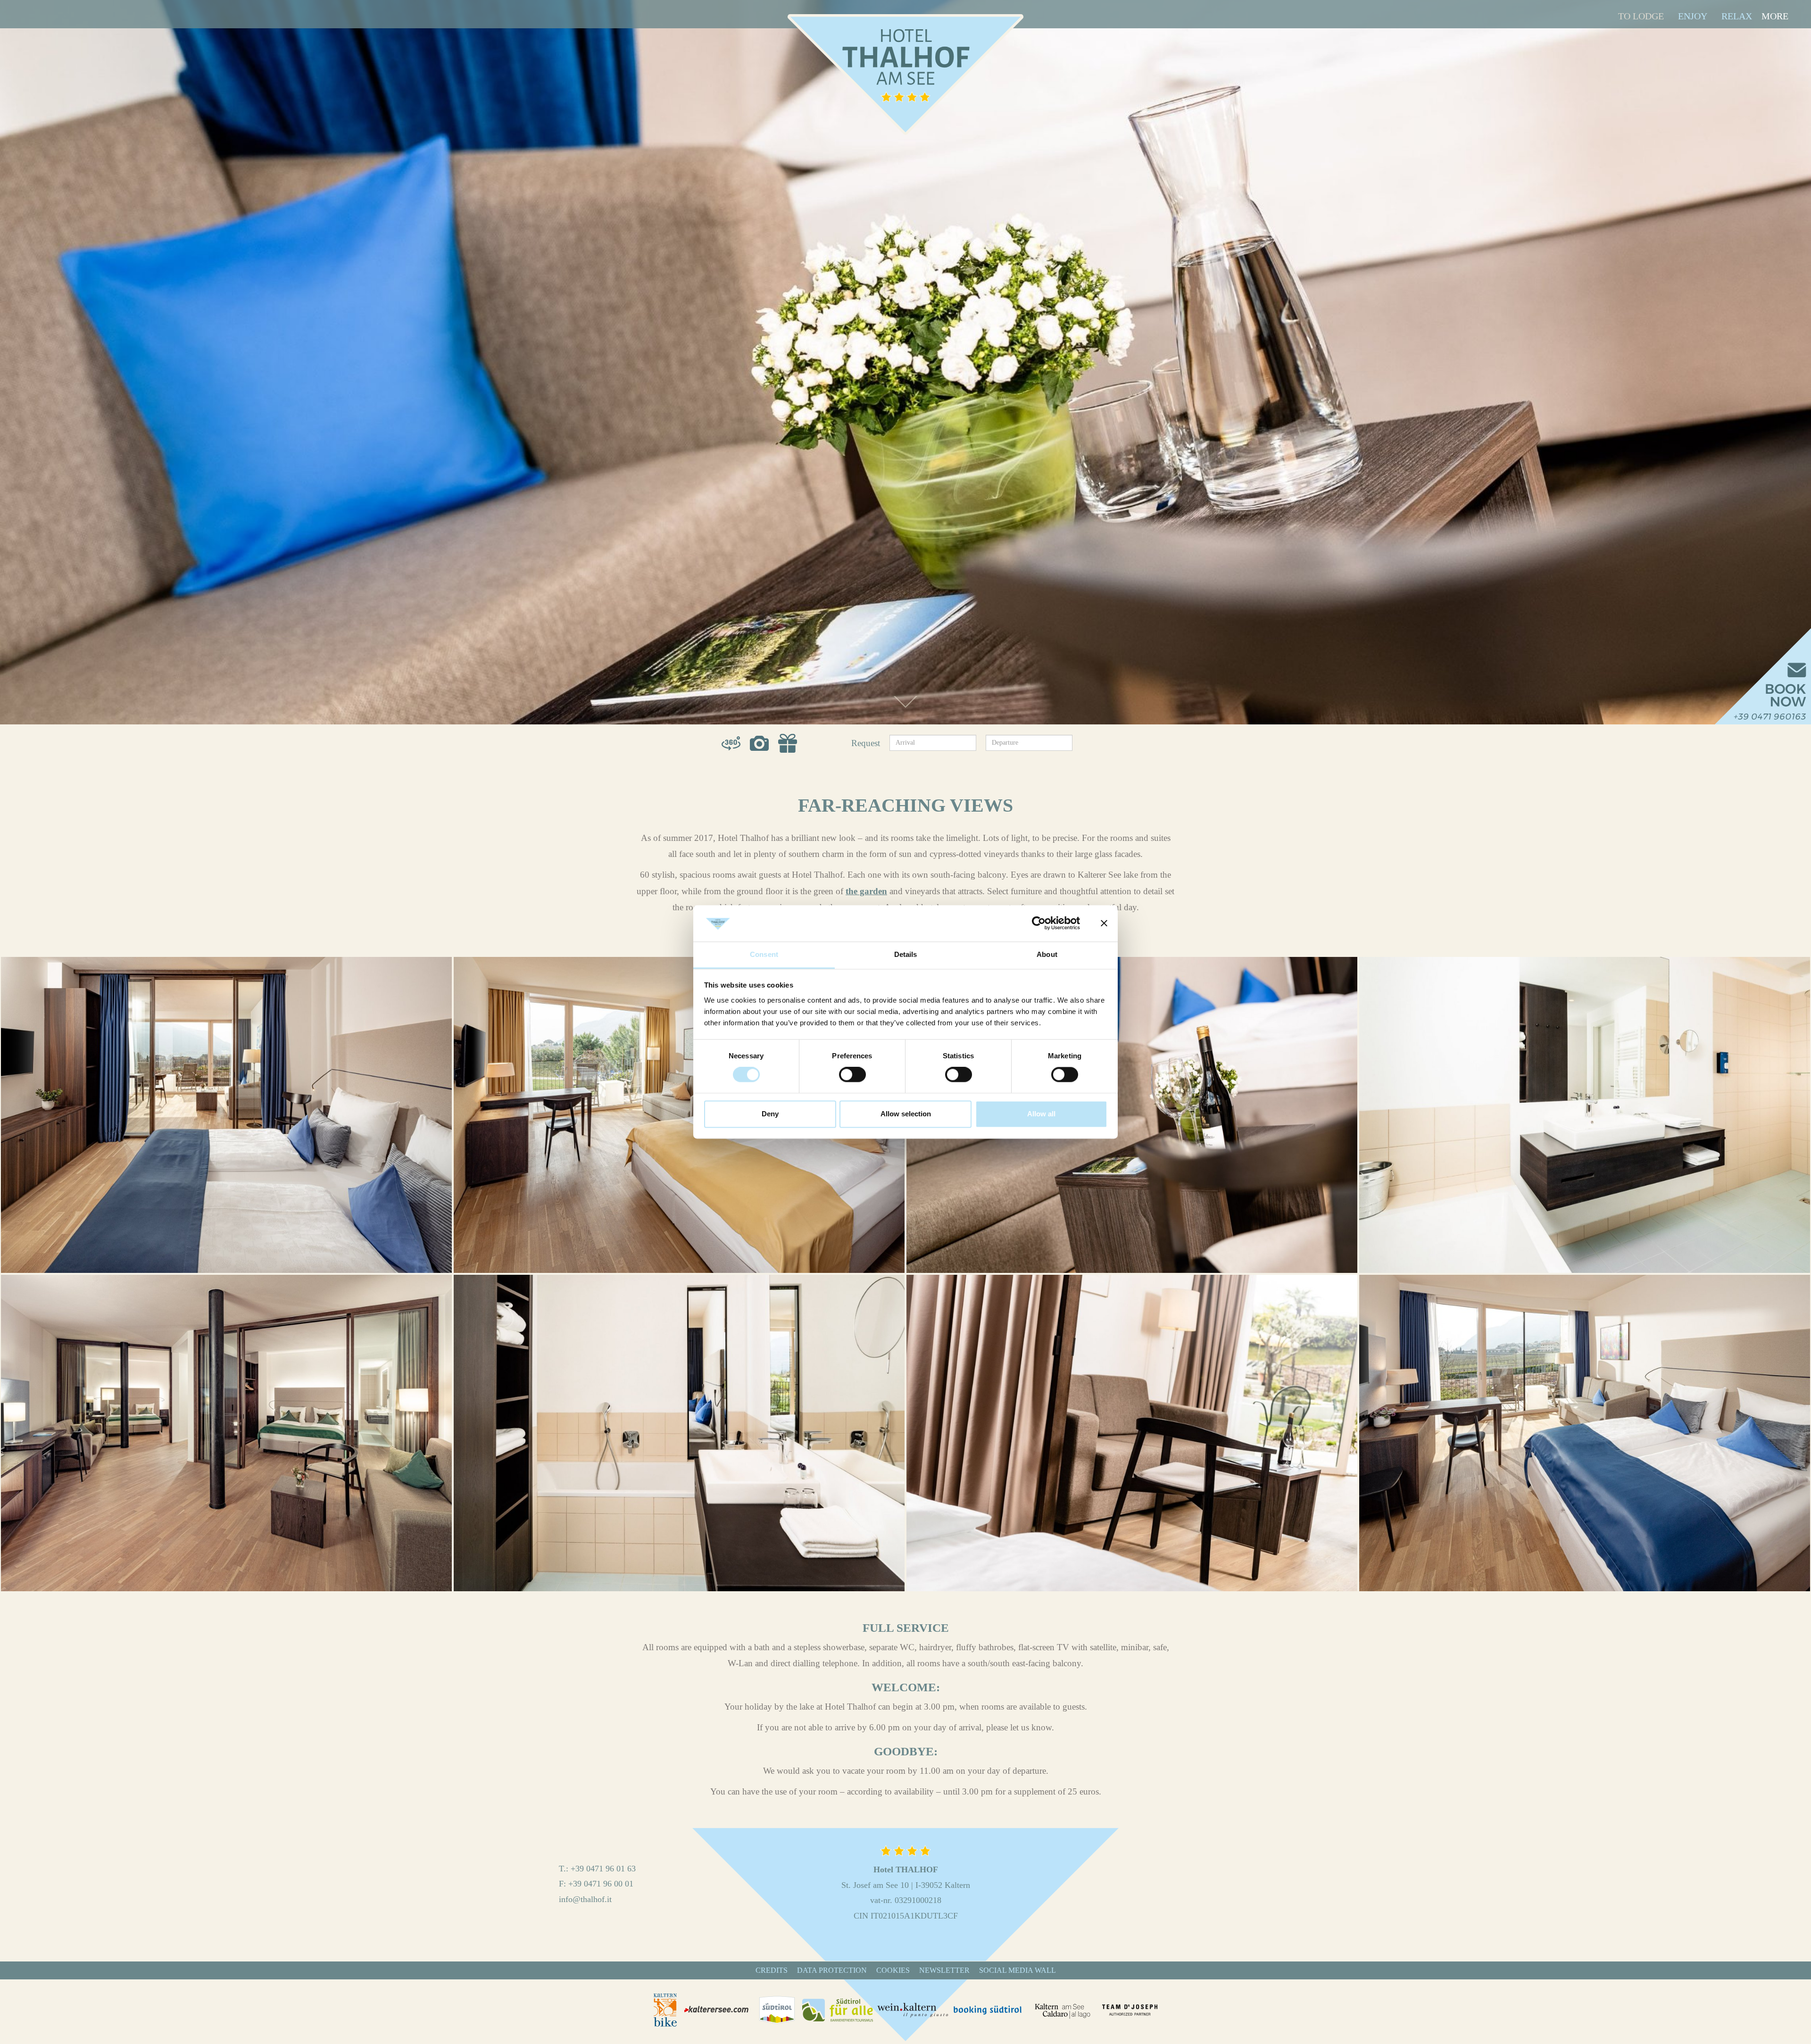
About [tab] (1047, 954)
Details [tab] (906, 954)
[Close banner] (1104, 923)
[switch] (852, 1075)
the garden (866, 891)
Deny (770, 1114)
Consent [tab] (764, 954)
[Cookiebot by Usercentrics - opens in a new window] (1039, 923)
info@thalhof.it (585, 1899)
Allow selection (906, 1114)
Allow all (1041, 1114)
